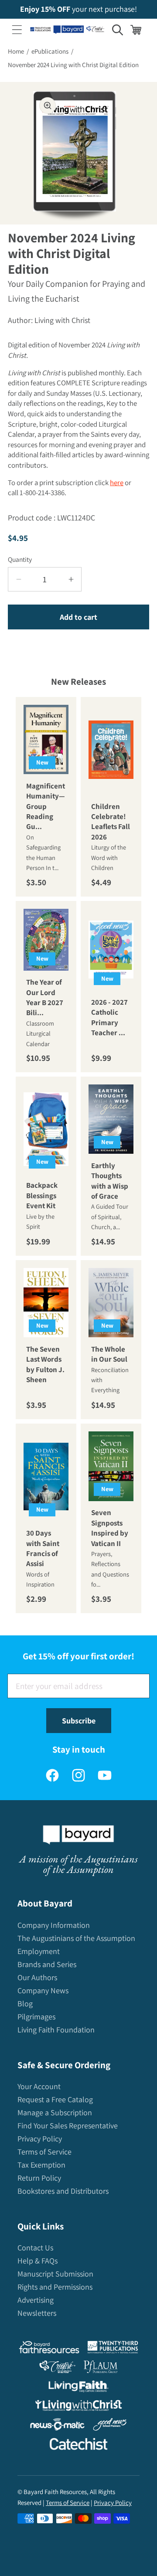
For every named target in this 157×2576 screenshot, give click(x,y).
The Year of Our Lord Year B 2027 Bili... (45, 997)
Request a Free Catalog (55, 2099)
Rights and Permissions (55, 2287)
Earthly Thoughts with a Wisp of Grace (110, 1181)
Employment (39, 1951)
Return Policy (39, 2178)
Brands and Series (47, 1964)
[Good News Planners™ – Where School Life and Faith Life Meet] (110, 2426)
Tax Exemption (41, 2165)
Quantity (20, 559)
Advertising (36, 2300)
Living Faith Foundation (56, 2030)
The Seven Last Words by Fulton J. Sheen (45, 1364)
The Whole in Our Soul (109, 1354)
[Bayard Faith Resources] (49, 2349)
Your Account (39, 2086)
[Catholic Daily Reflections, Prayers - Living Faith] (79, 2388)
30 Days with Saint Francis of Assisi (43, 1549)
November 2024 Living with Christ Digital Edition (73, 65)
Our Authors (37, 1977)
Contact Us (35, 2248)
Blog (25, 2003)
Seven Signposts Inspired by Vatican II (110, 1528)
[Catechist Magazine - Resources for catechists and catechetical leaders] (78, 2446)
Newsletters (37, 2313)
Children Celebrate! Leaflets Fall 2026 (111, 822)
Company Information (54, 1925)
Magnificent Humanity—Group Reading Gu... (46, 806)
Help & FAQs (38, 2261)
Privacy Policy (40, 2139)
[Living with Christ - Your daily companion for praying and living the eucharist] (78, 2407)
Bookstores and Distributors (63, 2191)
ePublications (50, 51)
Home (16, 51)
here (117, 483)
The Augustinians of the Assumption (76, 1938)
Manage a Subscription (55, 2112)
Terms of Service (44, 2152)
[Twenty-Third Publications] (113, 2349)
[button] (17, 30)
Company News (43, 1990)
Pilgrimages (36, 2017)
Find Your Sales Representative (68, 2126)
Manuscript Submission (55, 2274)
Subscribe (79, 1721)
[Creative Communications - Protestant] (57, 2369)
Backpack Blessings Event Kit (42, 1196)
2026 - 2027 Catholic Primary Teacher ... (109, 1017)
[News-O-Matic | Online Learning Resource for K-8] (57, 2426)
